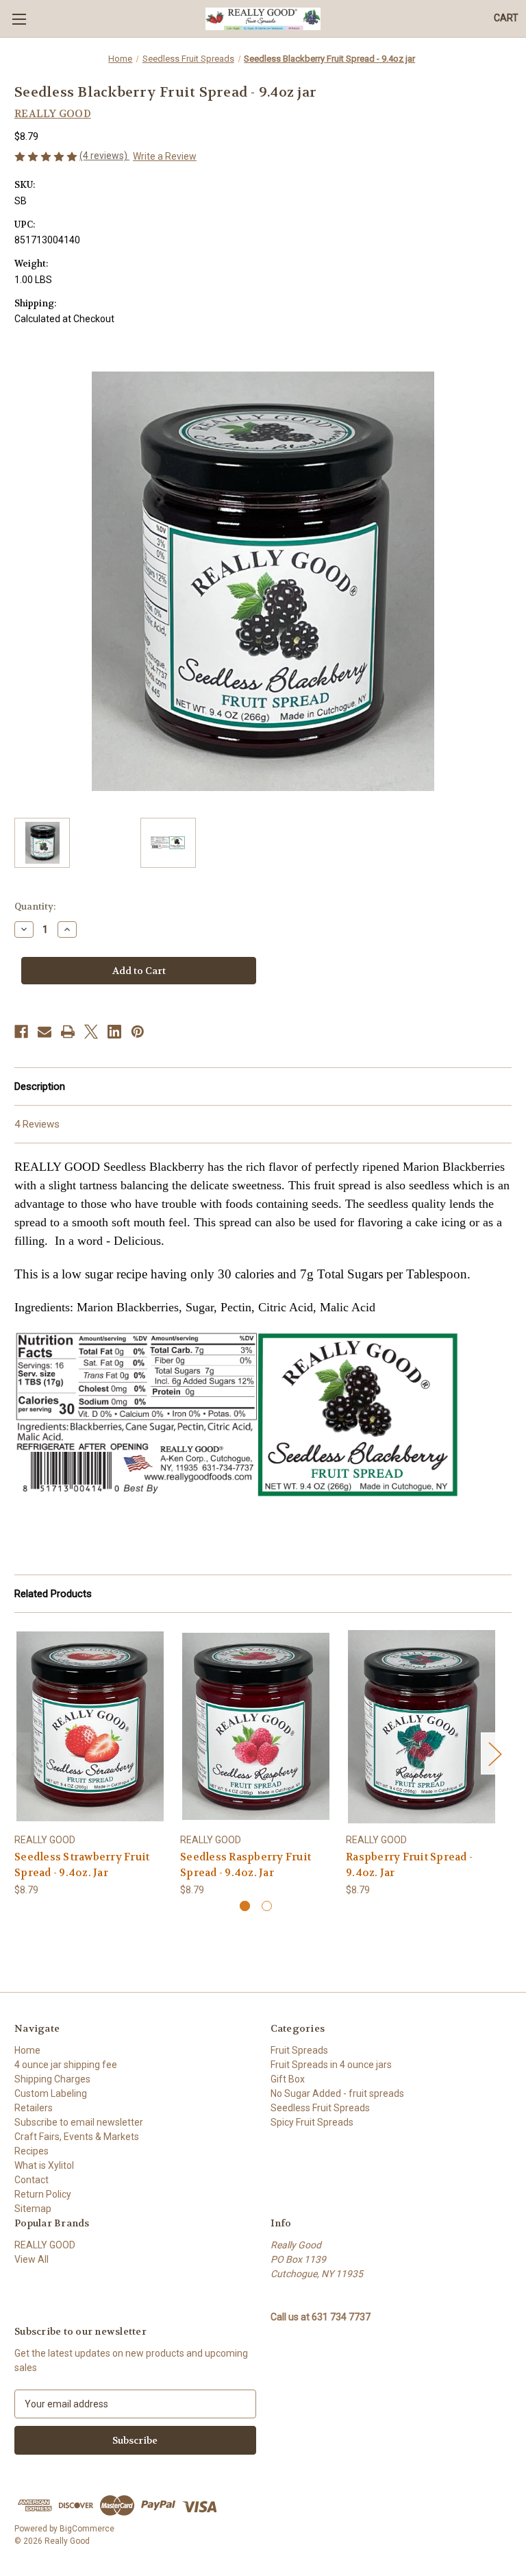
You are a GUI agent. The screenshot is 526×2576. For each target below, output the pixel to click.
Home (27, 2050)
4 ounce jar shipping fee (66, 2065)
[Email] (45, 1032)
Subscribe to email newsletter (79, 2122)
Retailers (34, 2108)
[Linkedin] (114, 1032)
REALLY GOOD (45, 2245)
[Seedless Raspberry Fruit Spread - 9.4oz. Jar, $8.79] (256, 1726)
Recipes (32, 2151)
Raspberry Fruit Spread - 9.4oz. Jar (409, 1865)
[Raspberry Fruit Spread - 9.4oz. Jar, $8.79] (422, 1726)
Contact (32, 2180)
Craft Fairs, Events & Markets (77, 2137)
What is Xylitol (44, 2165)
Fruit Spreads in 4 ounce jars (331, 2065)
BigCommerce (87, 2529)
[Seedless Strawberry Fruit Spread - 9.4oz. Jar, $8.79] (90, 1726)
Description (40, 1086)
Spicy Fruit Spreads (312, 2122)
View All (32, 2259)
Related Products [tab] (53, 1594)
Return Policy (43, 2194)
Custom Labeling (51, 2093)
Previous (18, 1753)
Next (494, 1753)
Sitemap (33, 2209)
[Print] (68, 1032)
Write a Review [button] (165, 156)
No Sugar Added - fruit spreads (337, 2093)
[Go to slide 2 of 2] (267, 1906)
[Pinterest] (138, 1032)
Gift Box (288, 2079)
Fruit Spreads (299, 2050)
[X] (91, 1032)
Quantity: (35, 907)
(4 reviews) (104, 156)
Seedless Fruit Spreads (320, 2108)
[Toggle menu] (19, 19)
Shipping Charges (52, 2079)
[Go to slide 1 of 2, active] (245, 1906)
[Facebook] (21, 1032)
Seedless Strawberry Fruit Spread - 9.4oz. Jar (82, 1865)
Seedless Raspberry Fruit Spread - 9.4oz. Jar (246, 1865)
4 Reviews (37, 1124)
